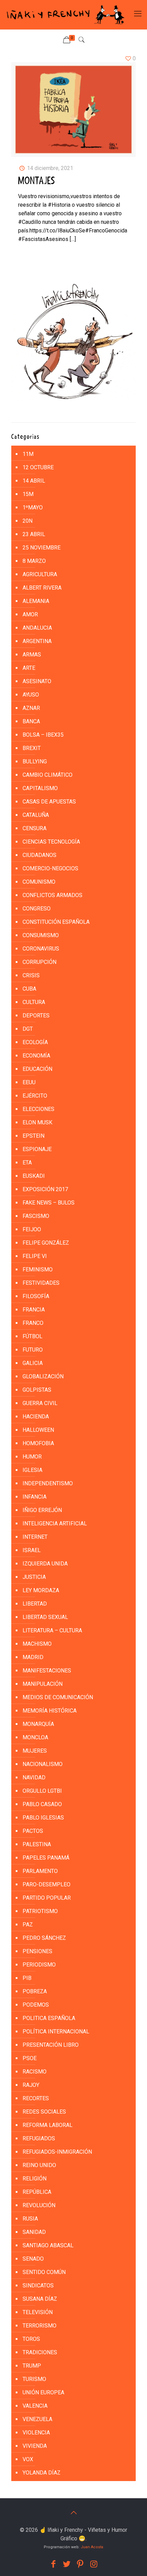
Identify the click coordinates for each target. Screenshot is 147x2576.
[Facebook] (53, 2564)
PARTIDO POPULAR (47, 1898)
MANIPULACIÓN (43, 1684)
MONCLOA (35, 1737)
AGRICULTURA (40, 574)
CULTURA (34, 1002)
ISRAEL (32, 1550)
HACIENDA (36, 1417)
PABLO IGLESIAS (43, 1818)
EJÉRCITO (35, 1096)
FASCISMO (36, 1216)
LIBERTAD (35, 1604)
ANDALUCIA (37, 628)
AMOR (30, 614)
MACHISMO (37, 1644)
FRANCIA (34, 1310)
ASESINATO (37, 681)
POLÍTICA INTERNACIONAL (56, 2031)
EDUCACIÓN (37, 1069)
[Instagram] (94, 2564)
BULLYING (35, 761)
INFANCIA (35, 1497)
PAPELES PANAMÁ (46, 1858)
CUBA (29, 989)
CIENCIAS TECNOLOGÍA (51, 842)
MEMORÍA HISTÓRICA (50, 1711)
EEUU (29, 1082)
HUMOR (32, 1457)
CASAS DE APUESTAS (49, 802)
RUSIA (30, 2219)
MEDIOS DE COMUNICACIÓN (58, 1697)
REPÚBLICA (37, 2192)
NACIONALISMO (43, 1764)
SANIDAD (34, 2232)
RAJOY (31, 2085)
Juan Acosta (92, 2547)
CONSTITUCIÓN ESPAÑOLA (56, 922)
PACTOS (33, 1831)
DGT (28, 1029)
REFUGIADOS (39, 2138)
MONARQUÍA (38, 1724)
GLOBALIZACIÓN (43, 1376)
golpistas (37, 1390)
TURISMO (34, 2379)
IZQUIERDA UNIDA (45, 1564)
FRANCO (33, 1323)
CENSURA (35, 828)
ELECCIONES (38, 1109)
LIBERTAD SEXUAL (45, 1617)
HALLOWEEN (38, 1430)
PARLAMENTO (40, 1871)
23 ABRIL (34, 534)
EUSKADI (34, 1176)
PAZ (28, 1925)
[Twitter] (67, 2564)
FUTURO (33, 1350)
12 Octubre (38, 467)
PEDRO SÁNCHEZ (44, 1938)
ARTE (29, 668)
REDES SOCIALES (44, 2112)
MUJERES (35, 1751)
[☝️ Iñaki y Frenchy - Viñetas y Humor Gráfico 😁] (65, 15)
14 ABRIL (34, 481)
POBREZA (35, 1991)
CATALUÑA (36, 815)
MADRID (33, 1657)
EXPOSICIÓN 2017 (45, 1189)
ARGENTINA (37, 641)
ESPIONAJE (37, 1149)
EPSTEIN (34, 1136)
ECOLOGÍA (35, 1042)
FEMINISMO (38, 1269)
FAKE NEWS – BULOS (49, 1203)
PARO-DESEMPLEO (46, 1884)
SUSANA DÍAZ (40, 2299)
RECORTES (36, 2098)
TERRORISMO (39, 2326)
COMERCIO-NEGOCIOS (50, 868)
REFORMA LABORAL (48, 2125)
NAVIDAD (34, 1777)
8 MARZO (34, 561)
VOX (28, 2459)
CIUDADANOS (39, 855)
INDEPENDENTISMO (48, 1483)
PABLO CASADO (42, 1804)
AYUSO (31, 695)
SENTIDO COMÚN (44, 2272)
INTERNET (35, 1537)
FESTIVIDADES (41, 1283)
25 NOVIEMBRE (42, 548)
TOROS (31, 2339)
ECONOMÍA (36, 1056)
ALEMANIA (36, 601)
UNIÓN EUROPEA (43, 2392)
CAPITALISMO (40, 788)
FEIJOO (32, 1229)
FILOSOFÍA (36, 1296)
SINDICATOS (38, 2285)
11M (28, 454)
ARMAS (32, 655)
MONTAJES (37, 181)
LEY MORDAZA (41, 1590)
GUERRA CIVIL (40, 1403)
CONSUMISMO (41, 935)
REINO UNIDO (39, 2165)
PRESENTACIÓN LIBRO (51, 2045)
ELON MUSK (37, 1122)
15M (28, 494)
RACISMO (35, 2072)
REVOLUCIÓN (39, 2205)
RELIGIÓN (35, 2179)
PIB (27, 1978)
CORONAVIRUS (41, 949)
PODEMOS (36, 2005)
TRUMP (32, 2366)
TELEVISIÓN (38, 2312)
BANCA (31, 721)
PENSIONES (37, 1951)
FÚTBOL (32, 1336)
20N (28, 521)
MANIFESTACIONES (47, 1671)
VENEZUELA (37, 2419)
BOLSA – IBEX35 (43, 735)
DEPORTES (36, 1015)
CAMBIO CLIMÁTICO (48, 775)
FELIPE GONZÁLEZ (46, 1243)
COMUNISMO (39, 882)
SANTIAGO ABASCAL (48, 2245)
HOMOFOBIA (38, 1443)
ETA (27, 1163)
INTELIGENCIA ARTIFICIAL (55, 1523)
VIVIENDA (35, 2446)
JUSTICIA (34, 1577)
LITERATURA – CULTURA (52, 1630)
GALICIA (33, 1363)
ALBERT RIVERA (42, 588)
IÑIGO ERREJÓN (42, 1510)
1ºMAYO (33, 507)
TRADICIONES (40, 2352)
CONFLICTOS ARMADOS (52, 895)
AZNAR (31, 708)
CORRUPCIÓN (39, 962)
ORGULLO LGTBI (42, 1791)
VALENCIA (35, 2406)
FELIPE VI (35, 1256)
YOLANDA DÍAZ (42, 2473)
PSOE (30, 2058)
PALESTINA (37, 1844)
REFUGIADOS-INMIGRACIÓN (57, 2152)
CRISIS (31, 975)
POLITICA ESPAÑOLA (49, 2018)
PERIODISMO (39, 1965)
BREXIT (32, 748)
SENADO (33, 2259)
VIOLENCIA (36, 2433)
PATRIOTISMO (40, 1911)
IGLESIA (32, 1470)
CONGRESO (37, 909)
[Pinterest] (80, 2564)
